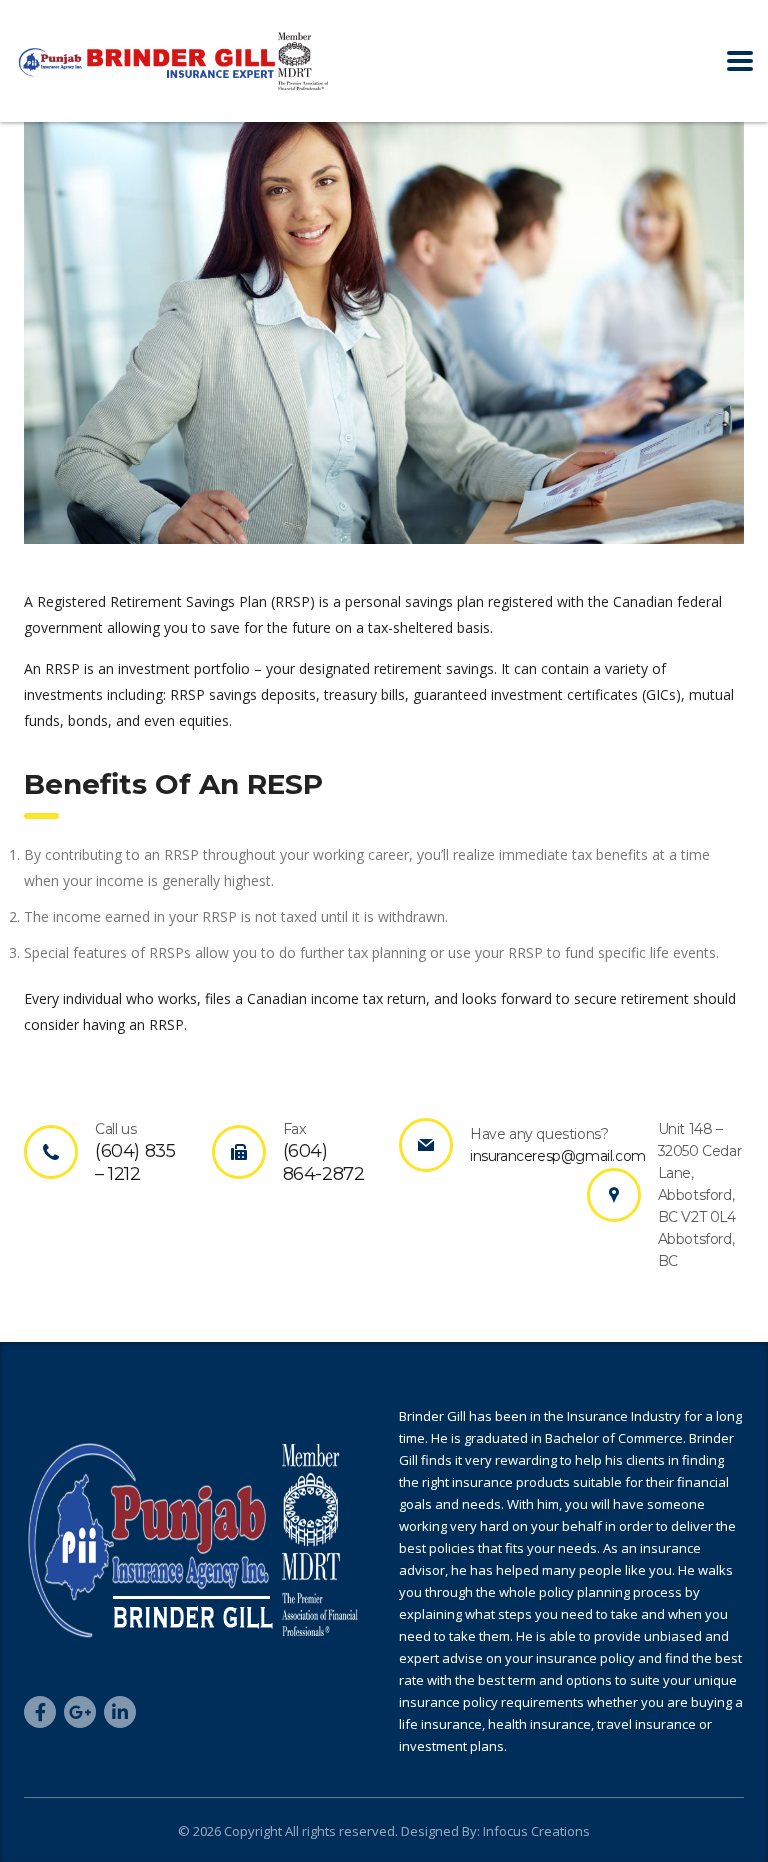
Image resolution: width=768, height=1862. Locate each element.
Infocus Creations (535, 1831)
